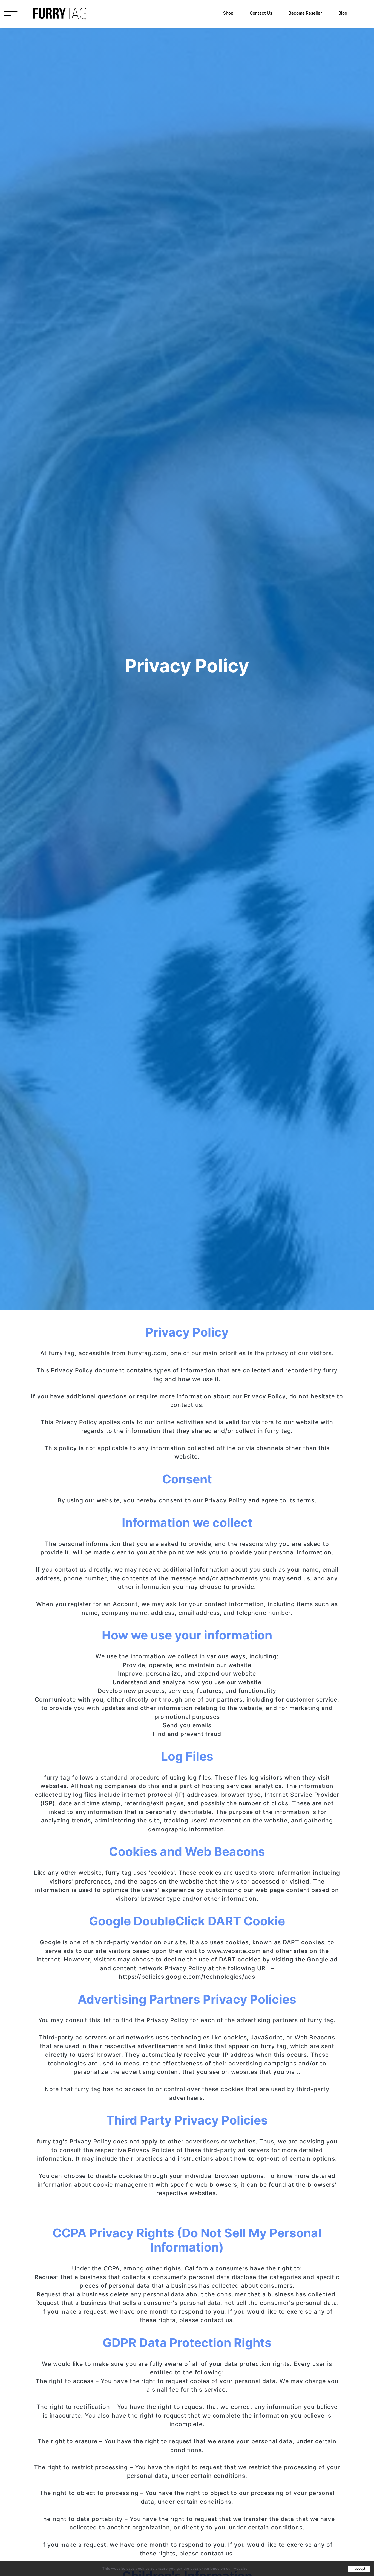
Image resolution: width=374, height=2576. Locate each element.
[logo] (60, 13)
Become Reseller (305, 13)
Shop (228, 13)
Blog (343, 13)
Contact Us (261, 13)
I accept (359, 2568)
